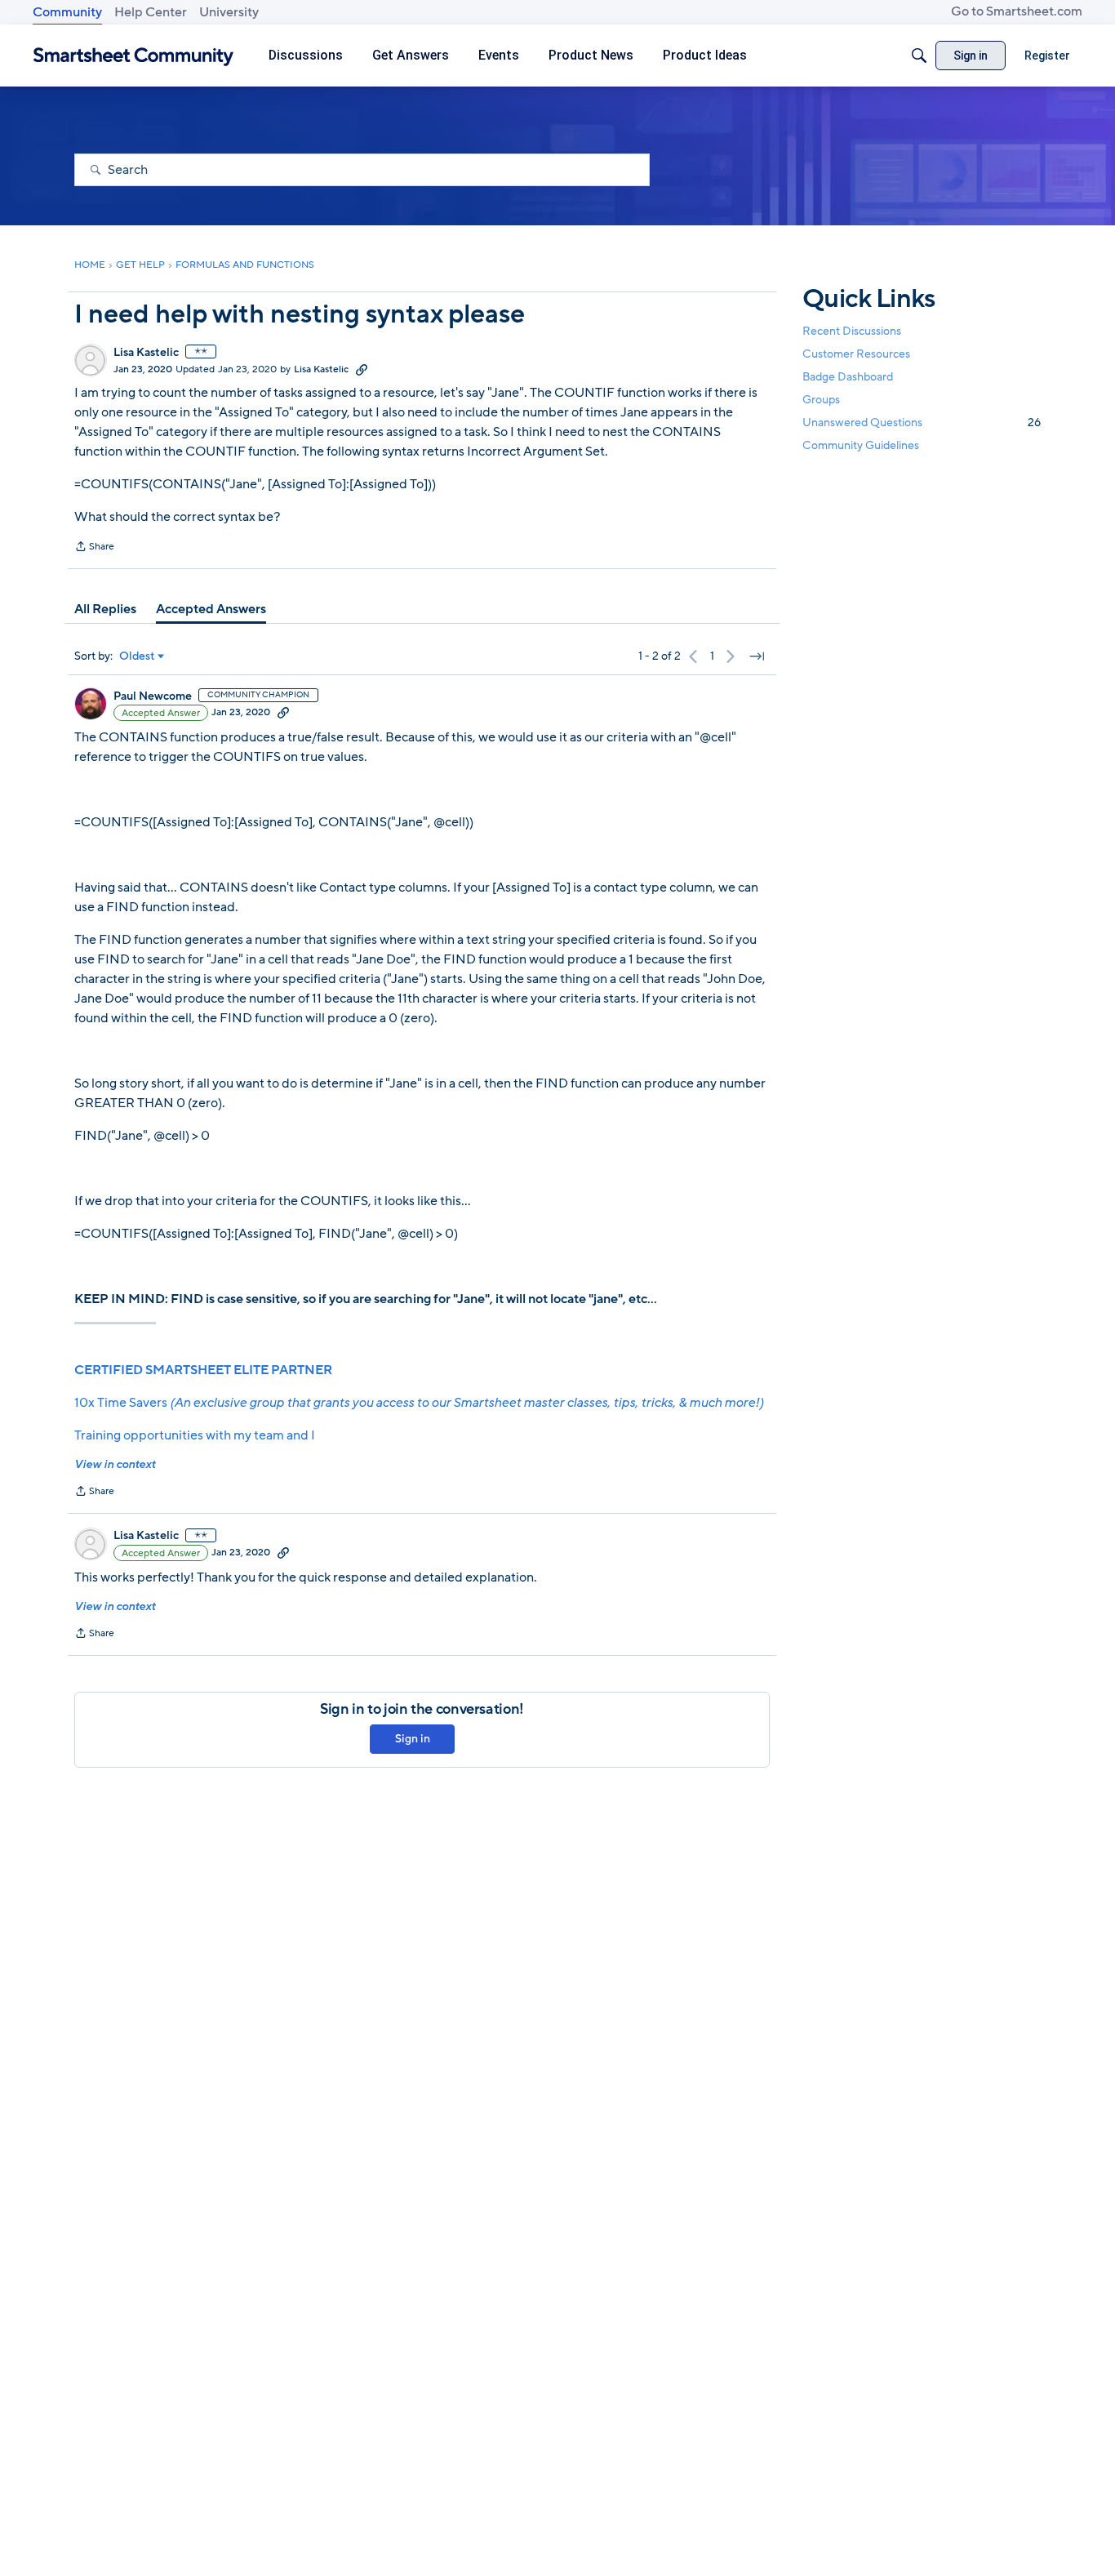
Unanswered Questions (922, 423)
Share (94, 548)
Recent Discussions (852, 331)
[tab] (105, 609)
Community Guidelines (861, 446)
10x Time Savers (419, 1403)
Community (67, 12)
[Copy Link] (362, 369)
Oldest (137, 656)
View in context (115, 1464)
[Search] (919, 56)
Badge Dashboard (848, 377)
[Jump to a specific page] (757, 656)
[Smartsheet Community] (133, 56)
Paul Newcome (153, 696)
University (229, 12)
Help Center (151, 12)
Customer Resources (856, 354)
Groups (821, 400)
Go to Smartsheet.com (1017, 11)
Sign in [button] (413, 1739)
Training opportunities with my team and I (195, 1435)
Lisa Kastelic (146, 353)
